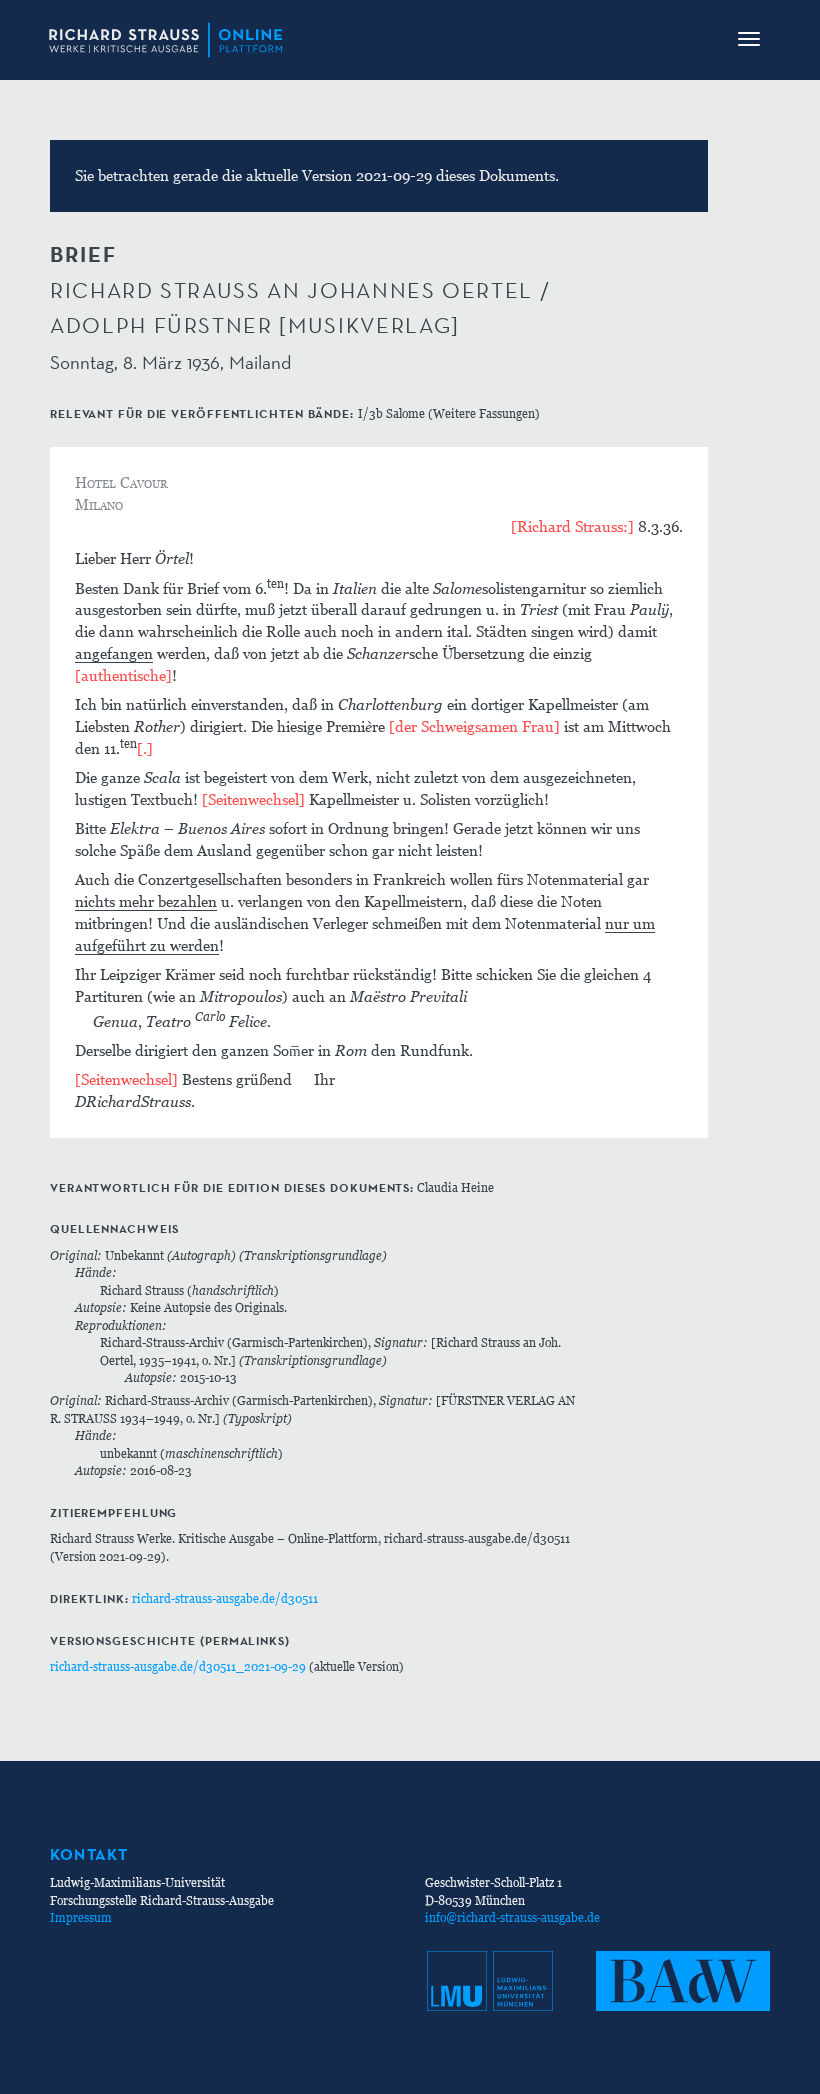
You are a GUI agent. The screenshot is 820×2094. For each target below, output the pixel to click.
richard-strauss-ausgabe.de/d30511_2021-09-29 (178, 1666)
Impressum (81, 1917)
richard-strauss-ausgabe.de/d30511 (225, 1598)
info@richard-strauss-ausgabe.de (512, 1917)
